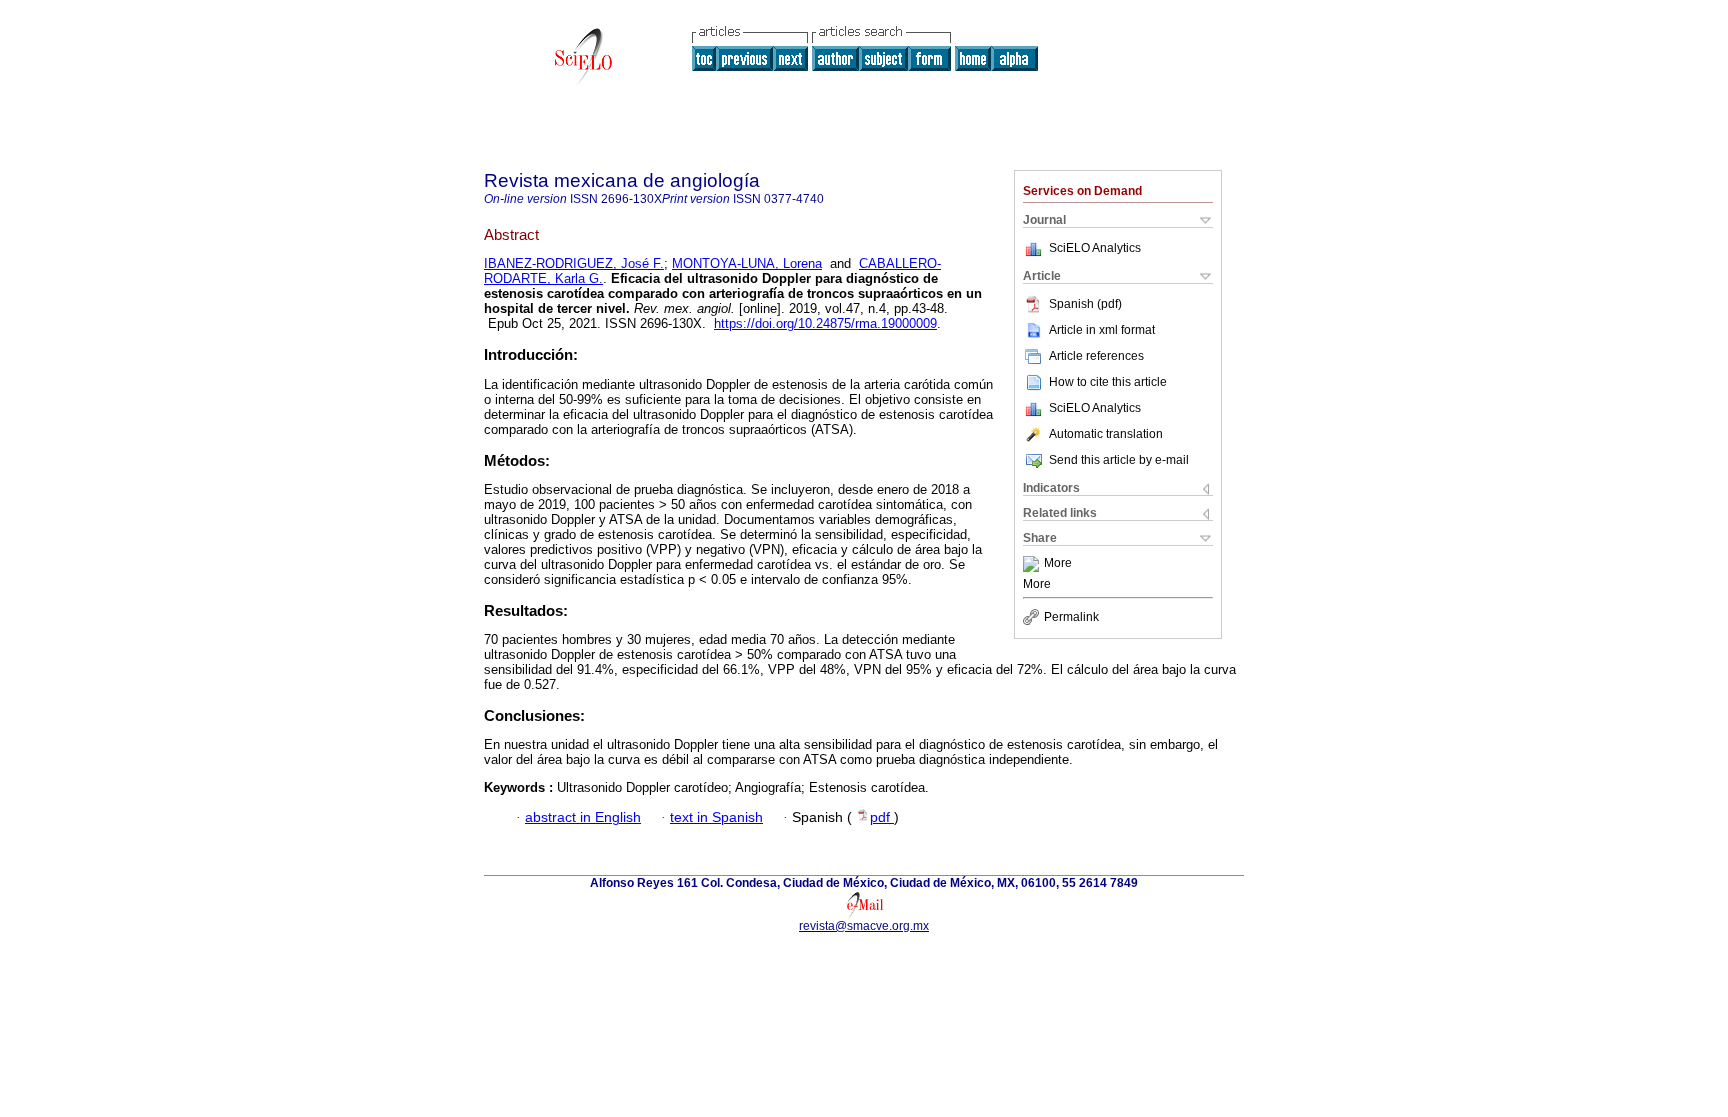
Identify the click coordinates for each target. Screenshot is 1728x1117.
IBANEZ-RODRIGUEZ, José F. (574, 263)
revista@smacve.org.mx (864, 926)
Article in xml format (1102, 330)
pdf (882, 817)
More (1058, 564)
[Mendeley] (1033, 564)
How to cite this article (1108, 382)
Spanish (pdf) (1085, 304)
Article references (1096, 356)
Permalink (1071, 617)
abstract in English (583, 817)
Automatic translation (1106, 434)
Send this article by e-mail (1119, 460)
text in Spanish (716, 817)
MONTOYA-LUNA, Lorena (747, 263)
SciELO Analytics (1095, 248)
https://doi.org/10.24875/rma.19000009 (825, 323)
